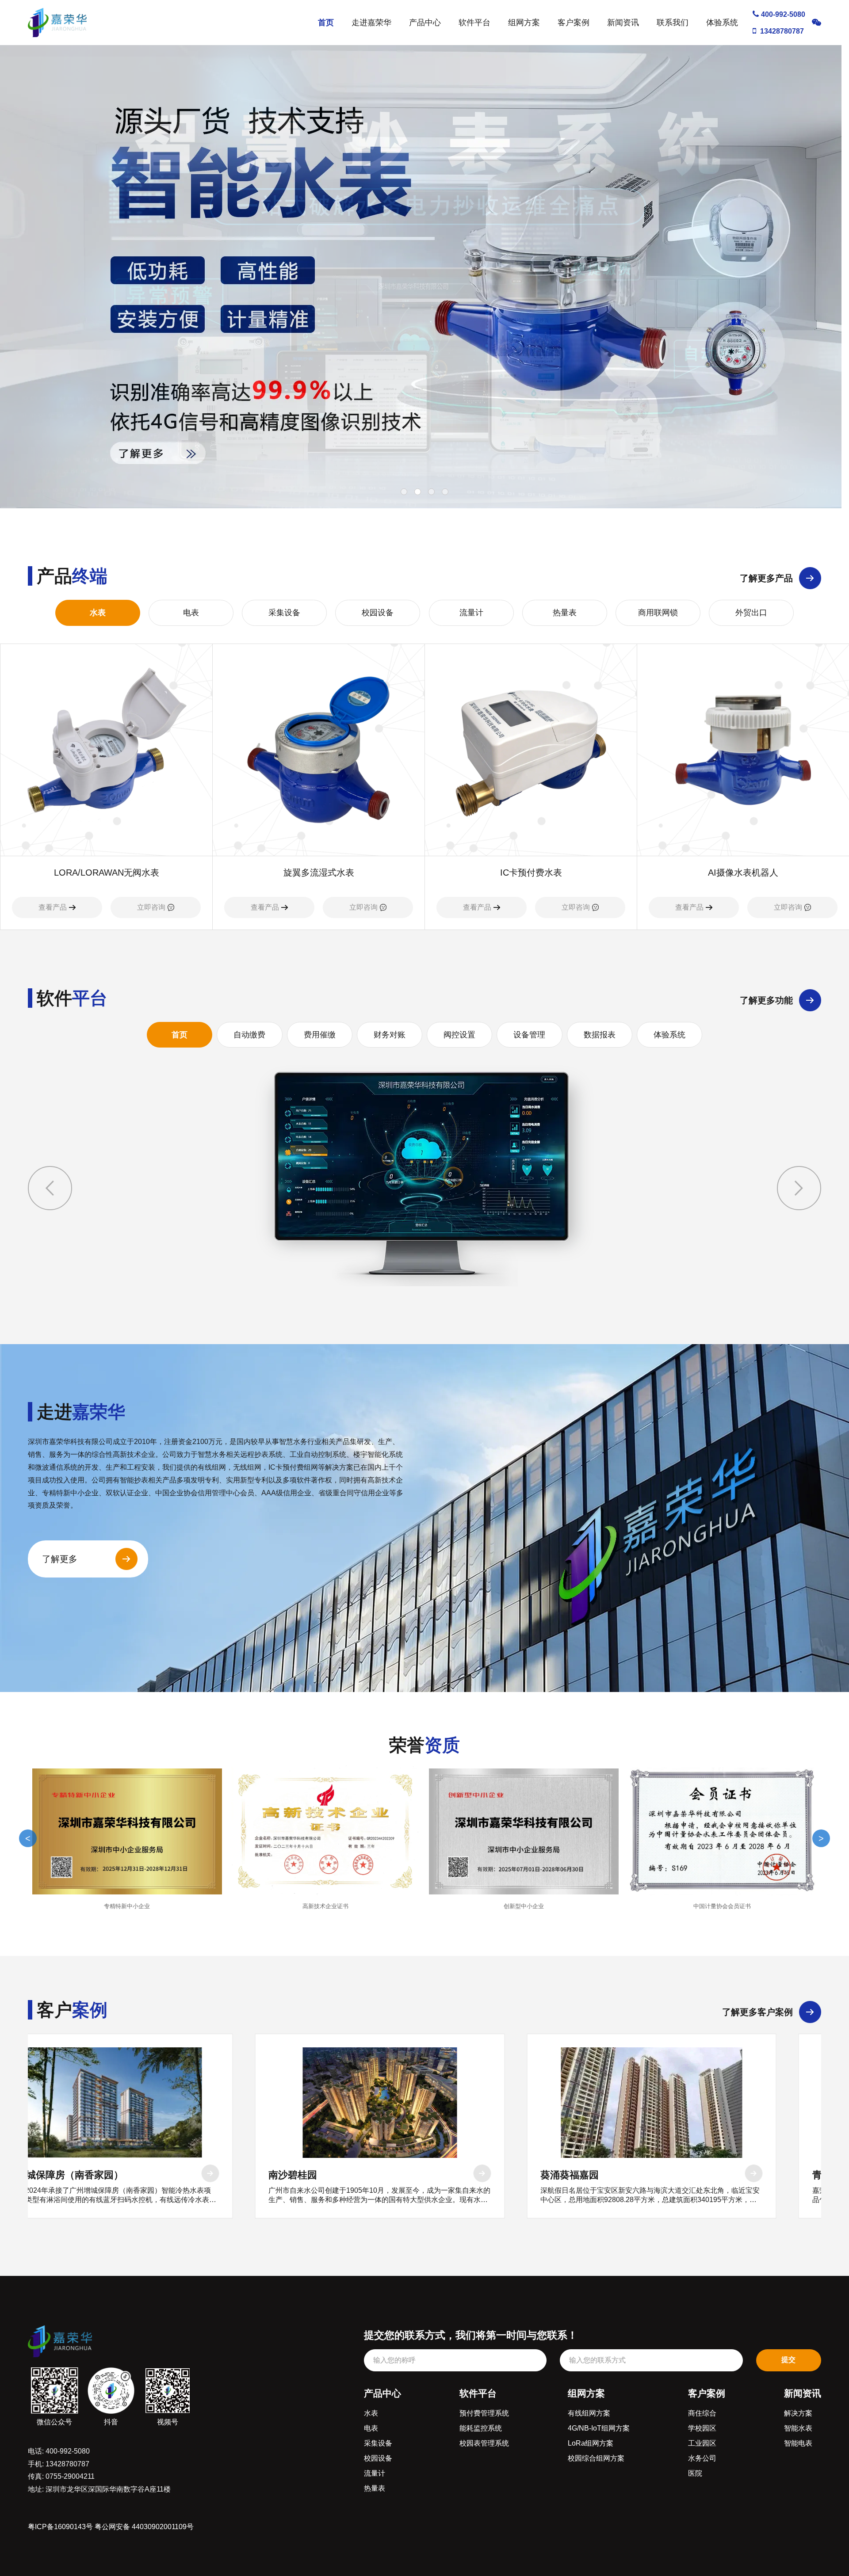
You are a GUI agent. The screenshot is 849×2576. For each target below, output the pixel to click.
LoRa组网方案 (591, 2443)
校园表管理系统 (484, 2443)
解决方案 (798, 2413)
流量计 (471, 613)
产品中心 (425, 23)
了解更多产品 (766, 578)
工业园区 (702, 2443)
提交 (788, 2360)
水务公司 (702, 2458)
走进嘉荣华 (371, 23)
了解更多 (60, 1559)
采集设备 (284, 613)
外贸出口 (751, 613)
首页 (326, 23)
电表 (191, 613)
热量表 (565, 613)
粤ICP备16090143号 (60, 2527)
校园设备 (378, 613)
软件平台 (474, 23)
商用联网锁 (658, 613)
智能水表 (798, 2428)
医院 (695, 2473)
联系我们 (673, 23)
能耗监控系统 (481, 2428)
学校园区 (702, 2428)
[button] (799, 1188)
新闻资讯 (623, 23)
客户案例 (574, 23)
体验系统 (722, 23)
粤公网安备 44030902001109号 (144, 2527)
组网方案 (524, 23)
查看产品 (53, 907)
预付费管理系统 (484, 2413)
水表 (98, 613)
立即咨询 (151, 907)
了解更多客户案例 (757, 2012)
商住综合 (702, 2413)
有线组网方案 (589, 2413)
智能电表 (798, 2443)
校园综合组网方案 (596, 2458)
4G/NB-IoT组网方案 (599, 2428)
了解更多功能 (766, 1000)
